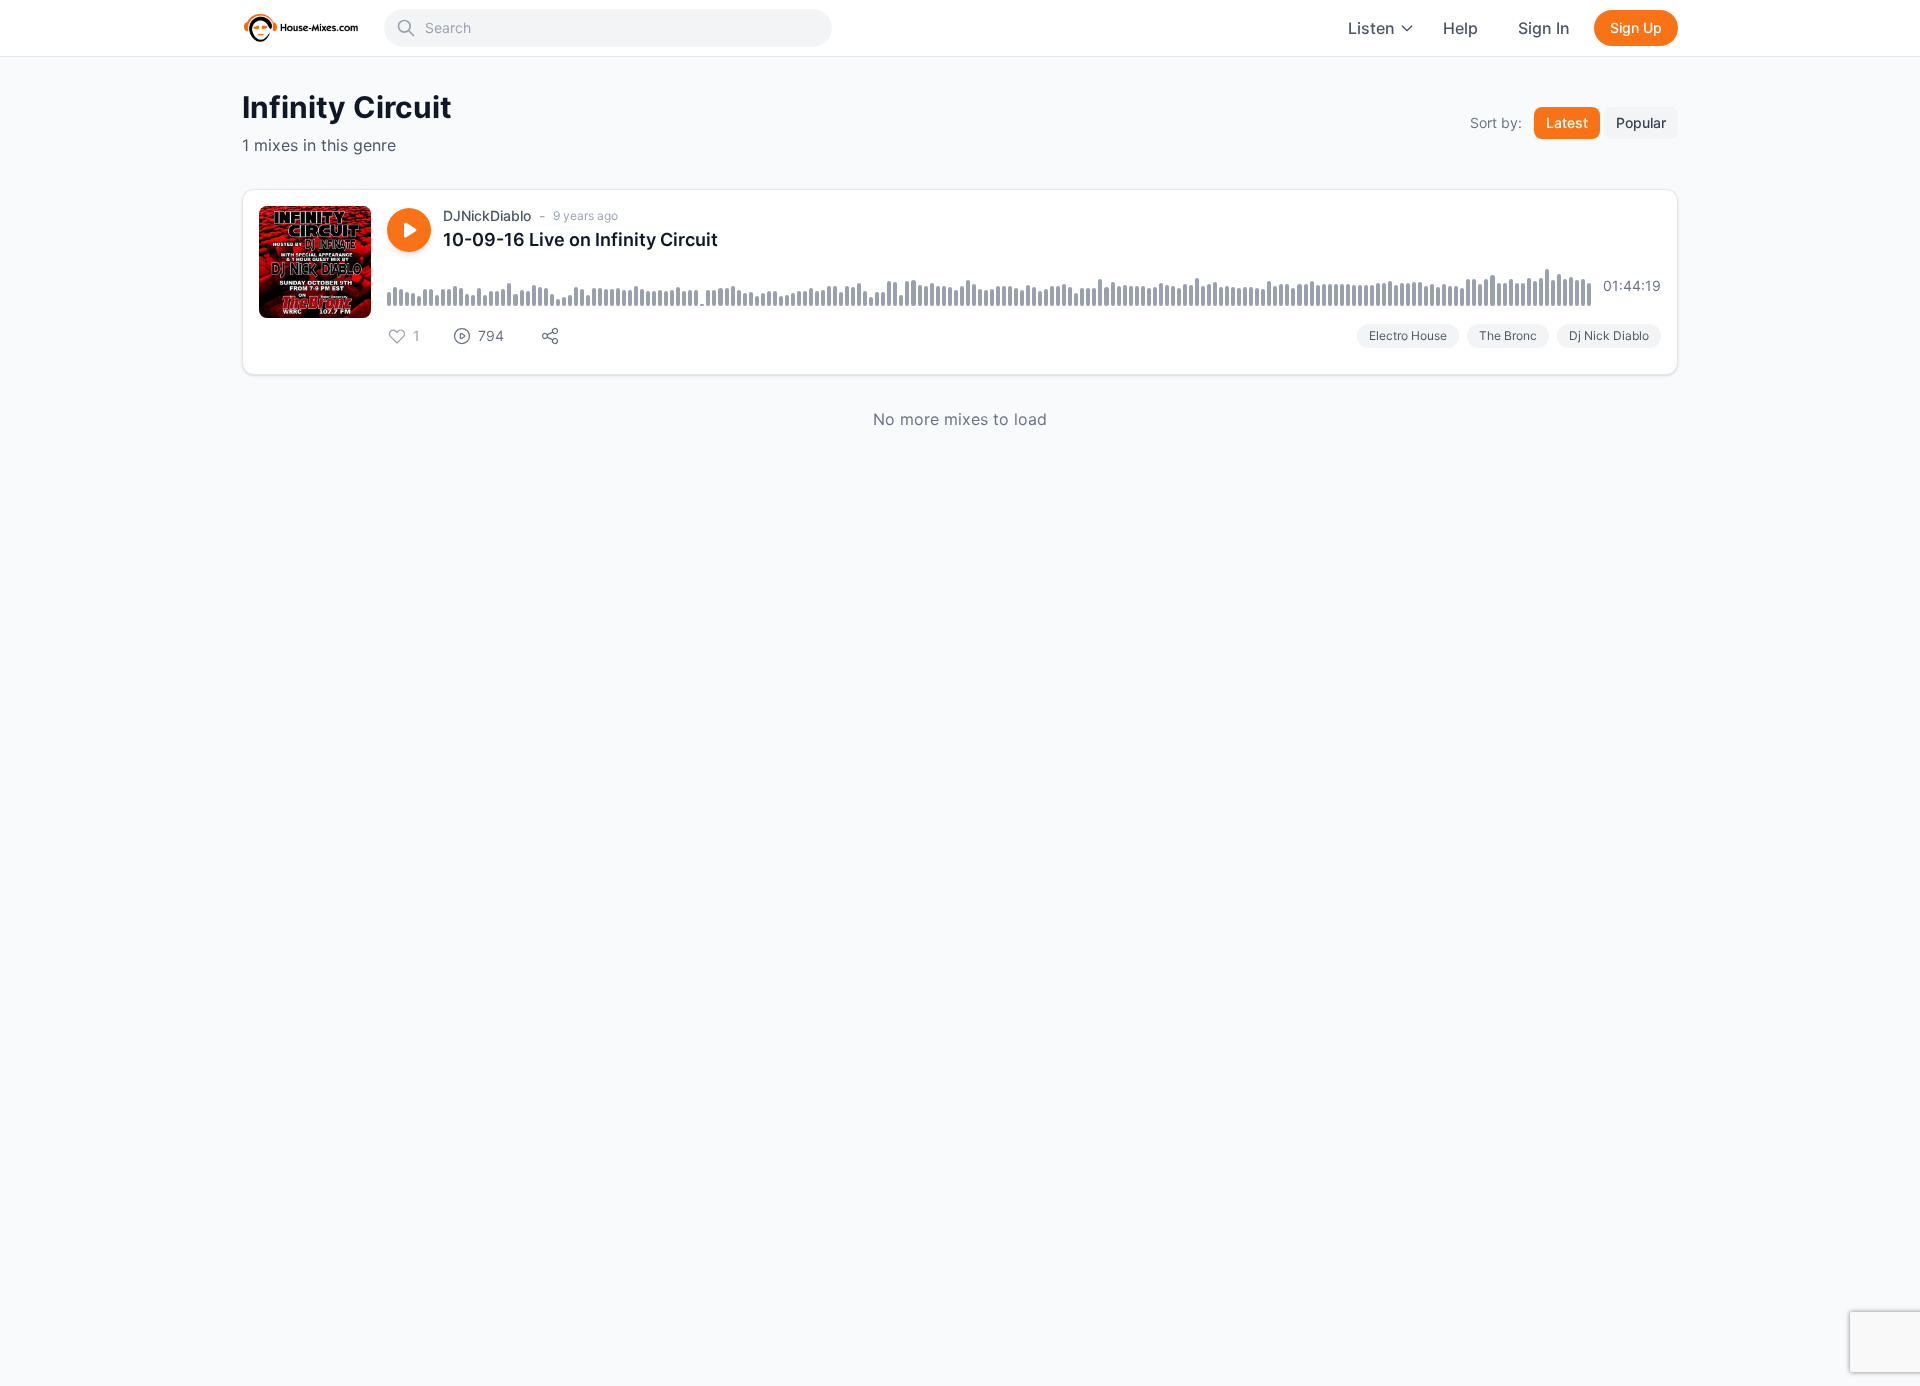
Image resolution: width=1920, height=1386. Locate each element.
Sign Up (1636, 27)
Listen (1371, 28)
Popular (1641, 122)
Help (1460, 28)
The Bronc (1508, 335)
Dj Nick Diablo (1609, 335)
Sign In (1544, 28)
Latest (1567, 122)
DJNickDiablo (487, 215)
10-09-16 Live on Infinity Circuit (580, 239)
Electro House (1408, 335)
